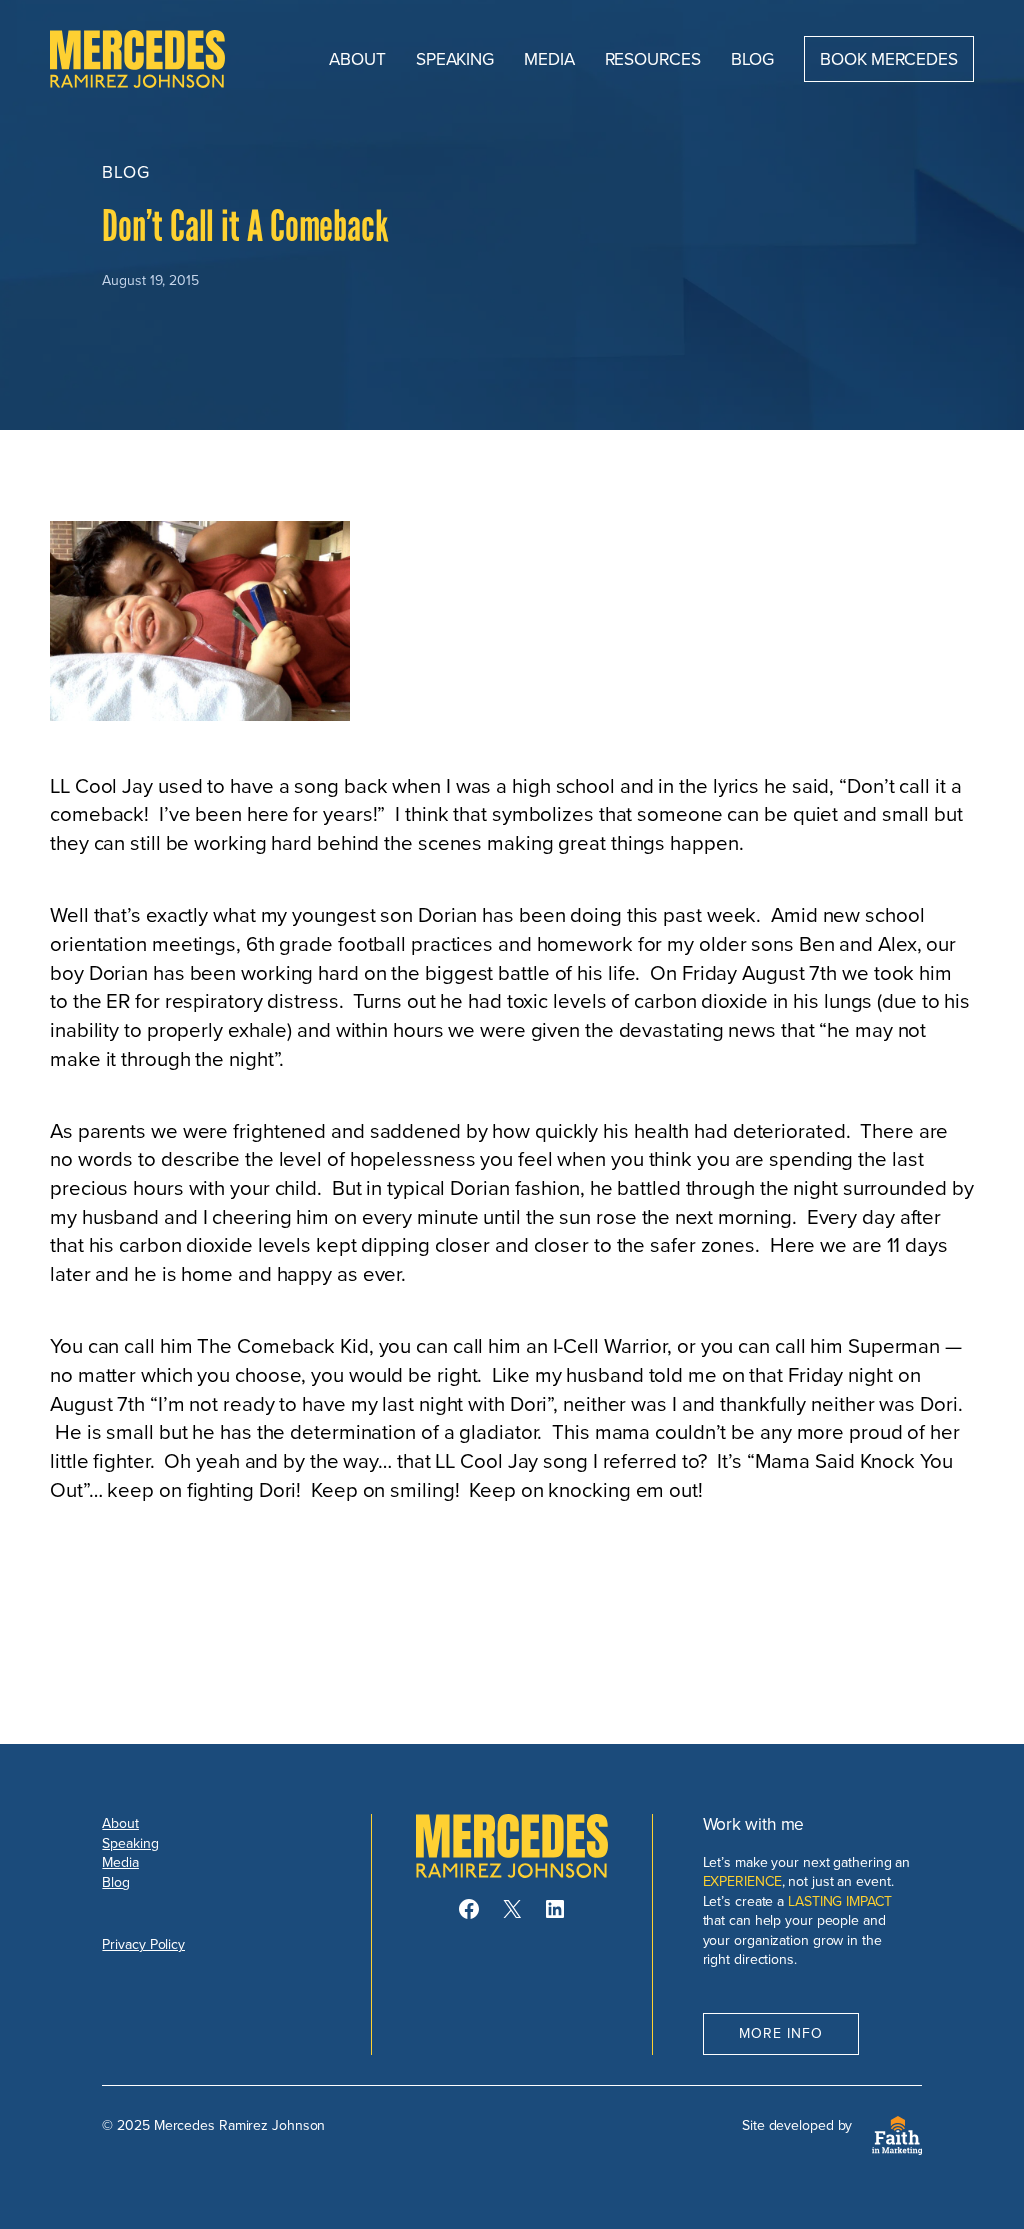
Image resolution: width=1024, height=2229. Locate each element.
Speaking (130, 1843)
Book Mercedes (889, 58)
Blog (116, 1882)
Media (120, 1862)
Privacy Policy (143, 1944)
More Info (781, 2033)
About (120, 1823)
